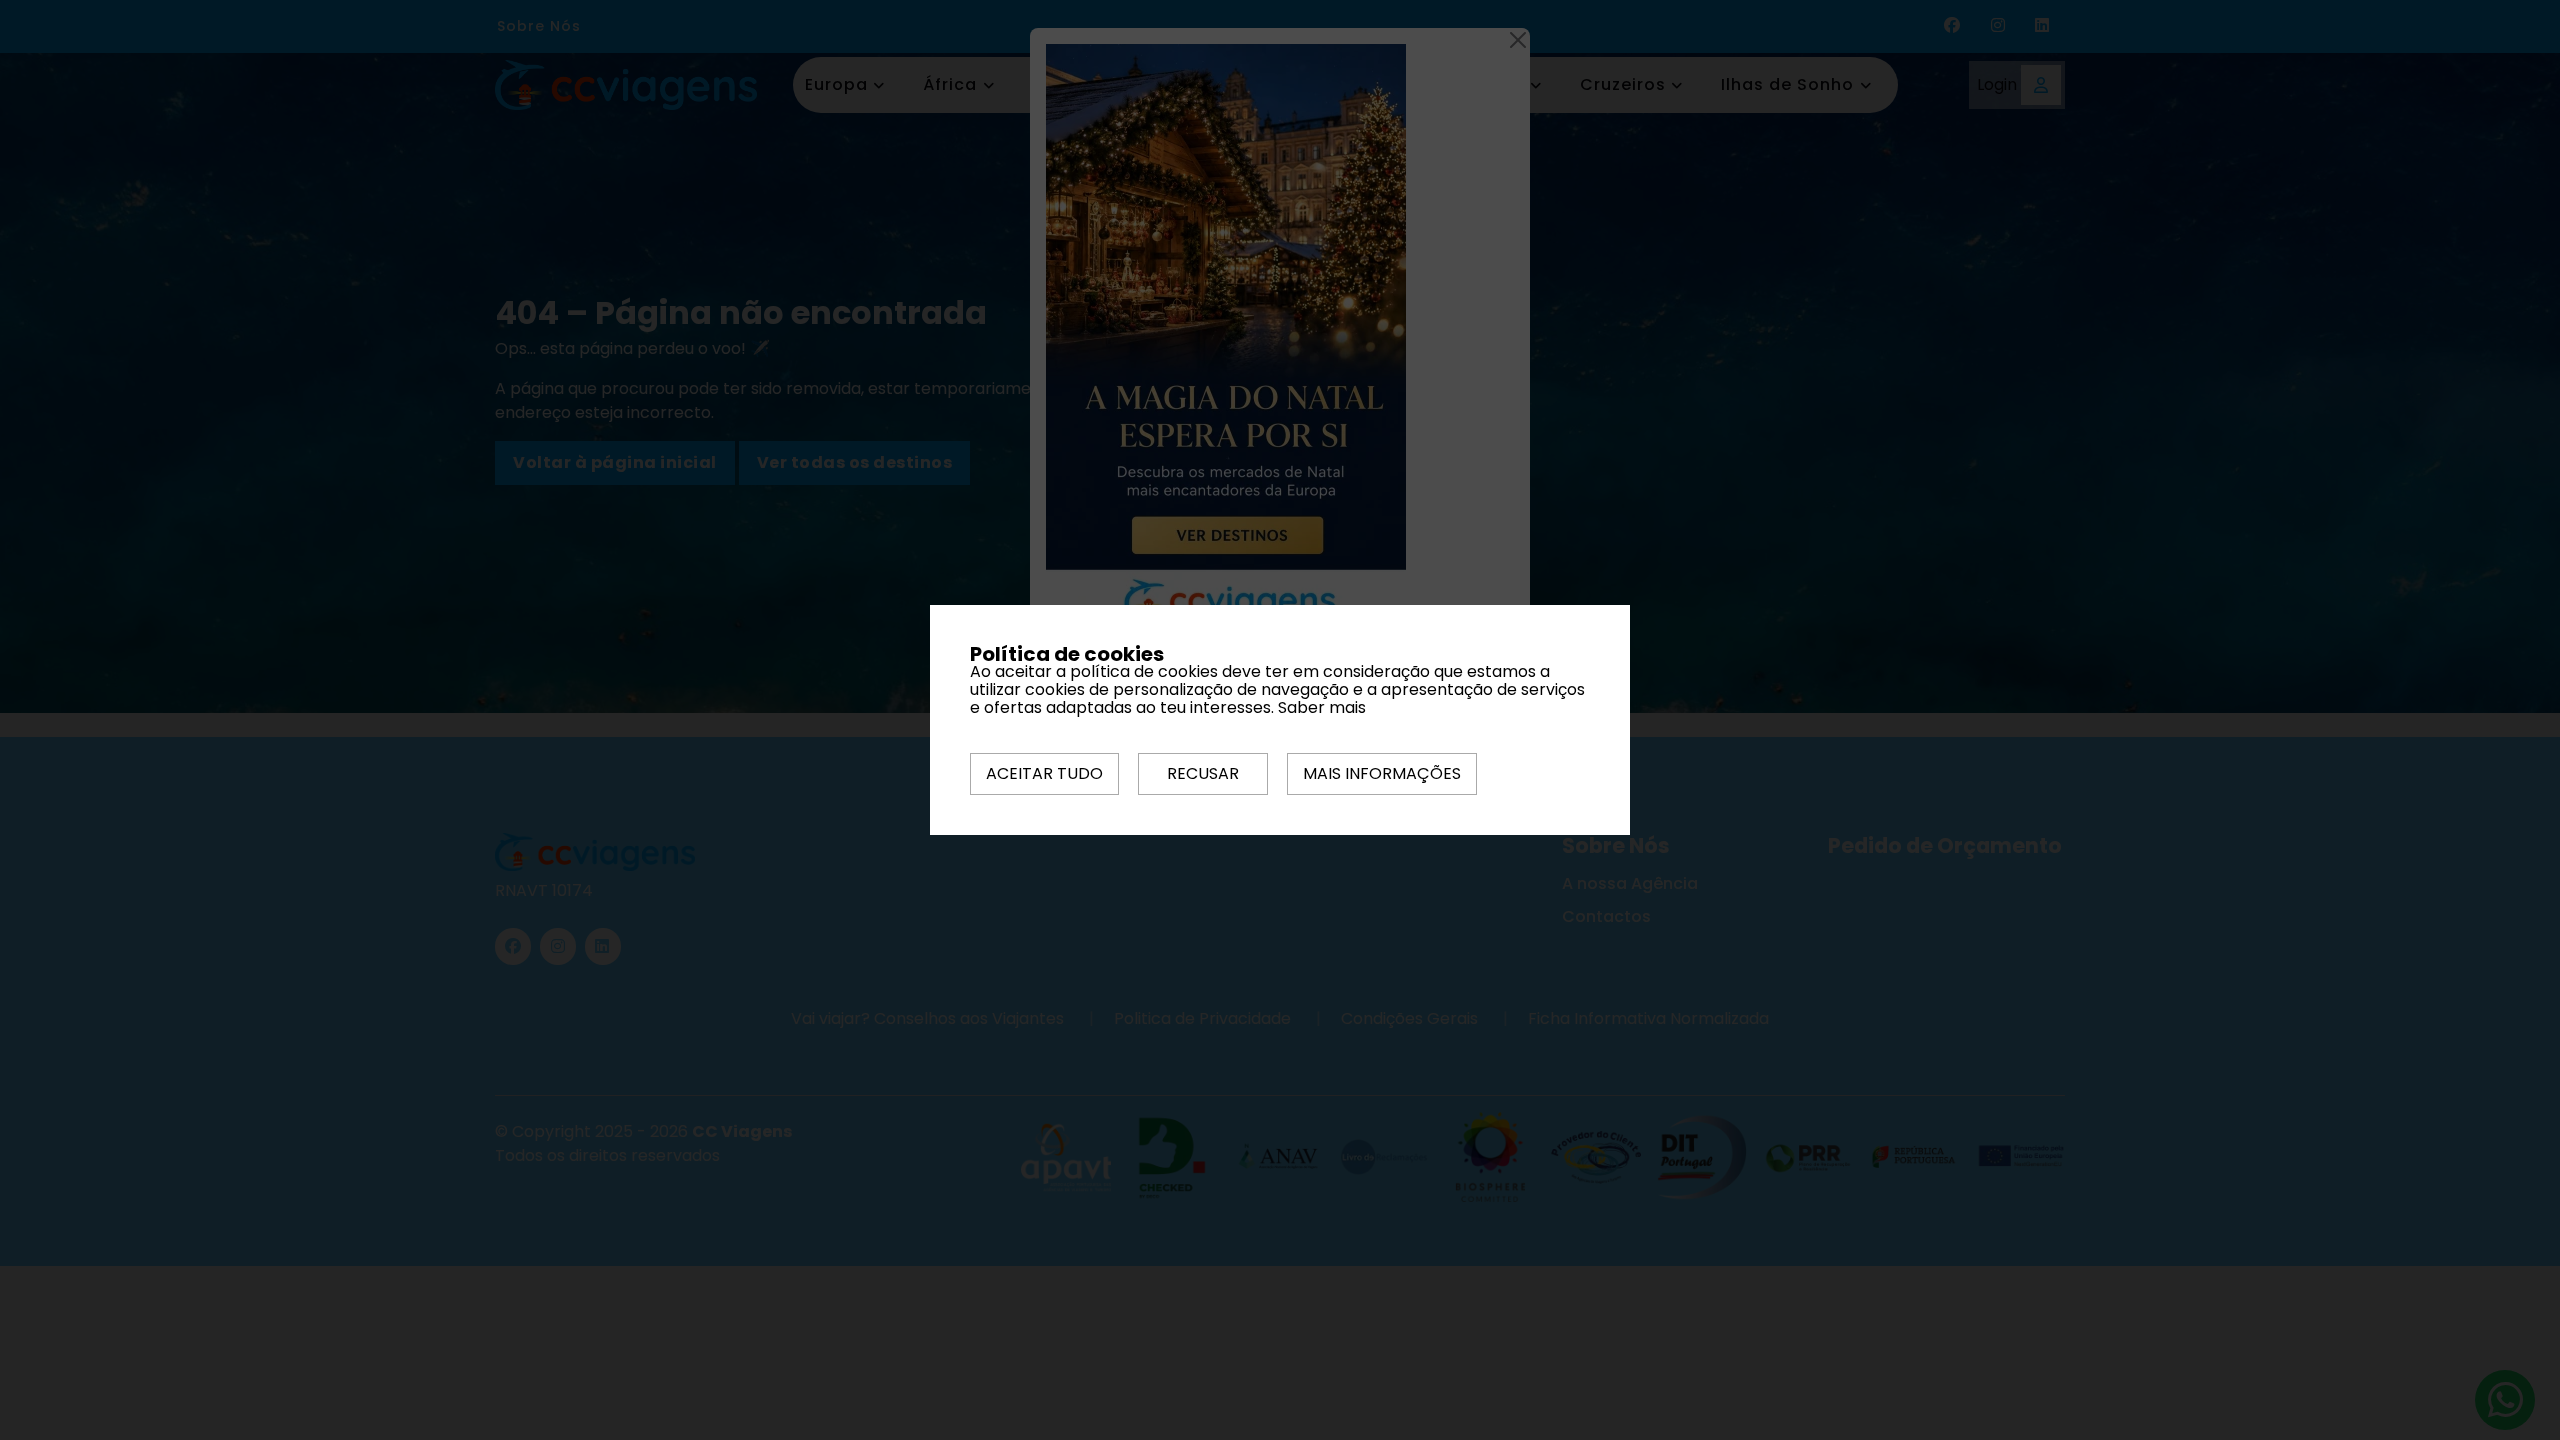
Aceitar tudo (1044, 773)
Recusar (1203, 773)
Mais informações (1382, 773)
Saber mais (1322, 707)
